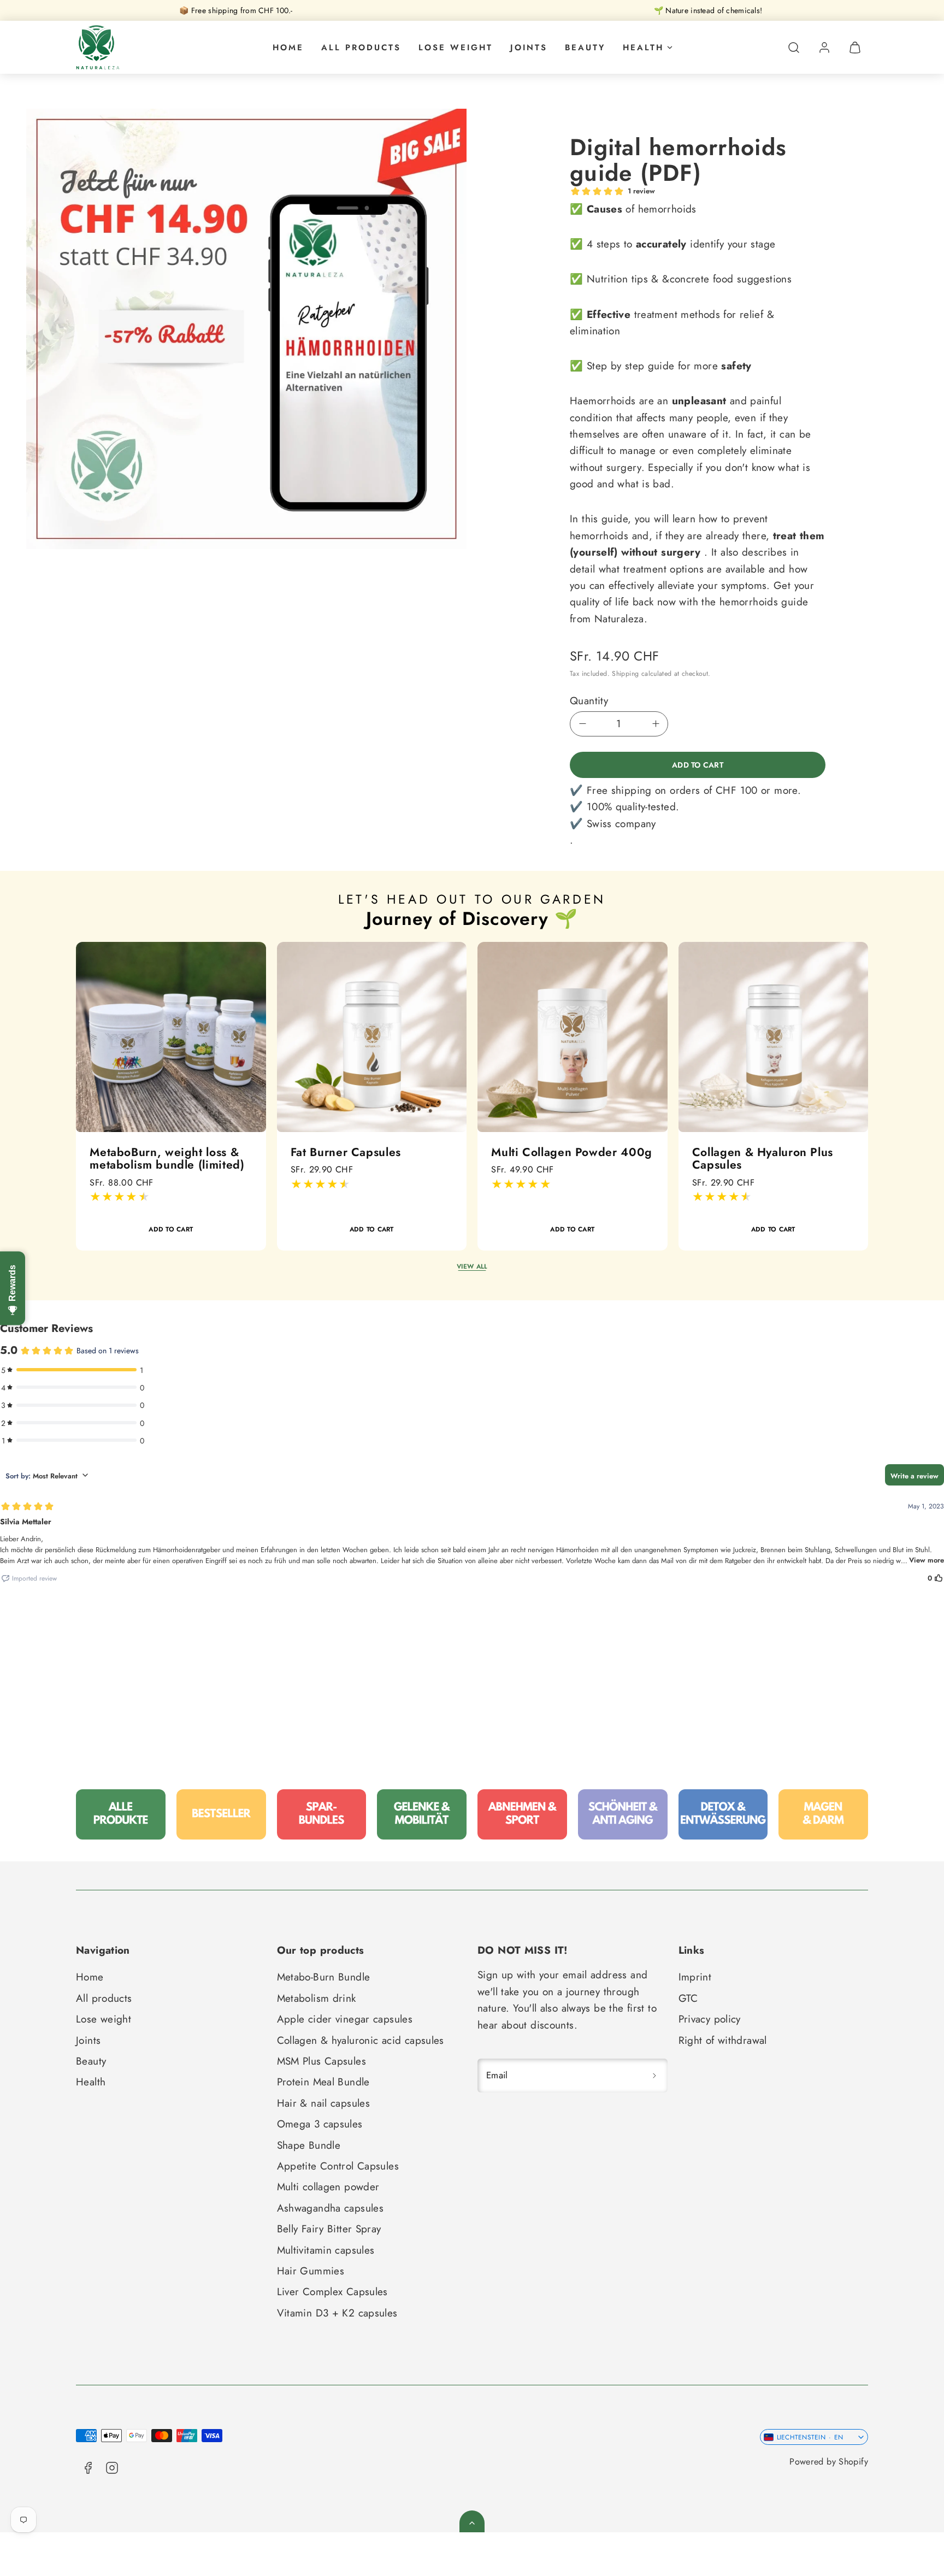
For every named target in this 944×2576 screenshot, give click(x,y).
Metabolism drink (317, 1998)
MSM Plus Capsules (321, 2061)
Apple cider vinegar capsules (345, 2019)
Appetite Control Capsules (338, 2166)
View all (472, 1266)
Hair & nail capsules (324, 2103)
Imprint (695, 1977)
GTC (688, 1998)
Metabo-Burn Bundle (324, 1977)
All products (361, 48)
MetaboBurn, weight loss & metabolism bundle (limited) (167, 1158)
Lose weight (456, 48)
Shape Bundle (309, 2145)
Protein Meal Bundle (323, 2082)
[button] (794, 48)
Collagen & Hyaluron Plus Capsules (763, 1158)
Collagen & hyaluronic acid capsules (361, 2040)
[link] (824, 48)
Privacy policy (710, 2019)
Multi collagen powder (328, 2187)
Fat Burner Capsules (346, 1152)
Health (643, 48)
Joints (529, 48)
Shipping (625, 674)
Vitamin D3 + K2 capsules (337, 2313)
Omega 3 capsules (320, 2124)
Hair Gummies (311, 2271)
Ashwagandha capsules (331, 2208)
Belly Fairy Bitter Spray (329, 2229)
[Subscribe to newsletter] (654, 2075)
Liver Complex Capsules (332, 2292)
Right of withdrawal (723, 2040)
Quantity (589, 701)
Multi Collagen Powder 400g (571, 1152)
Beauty (585, 48)
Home (288, 48)
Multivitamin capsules (326, 2250)
